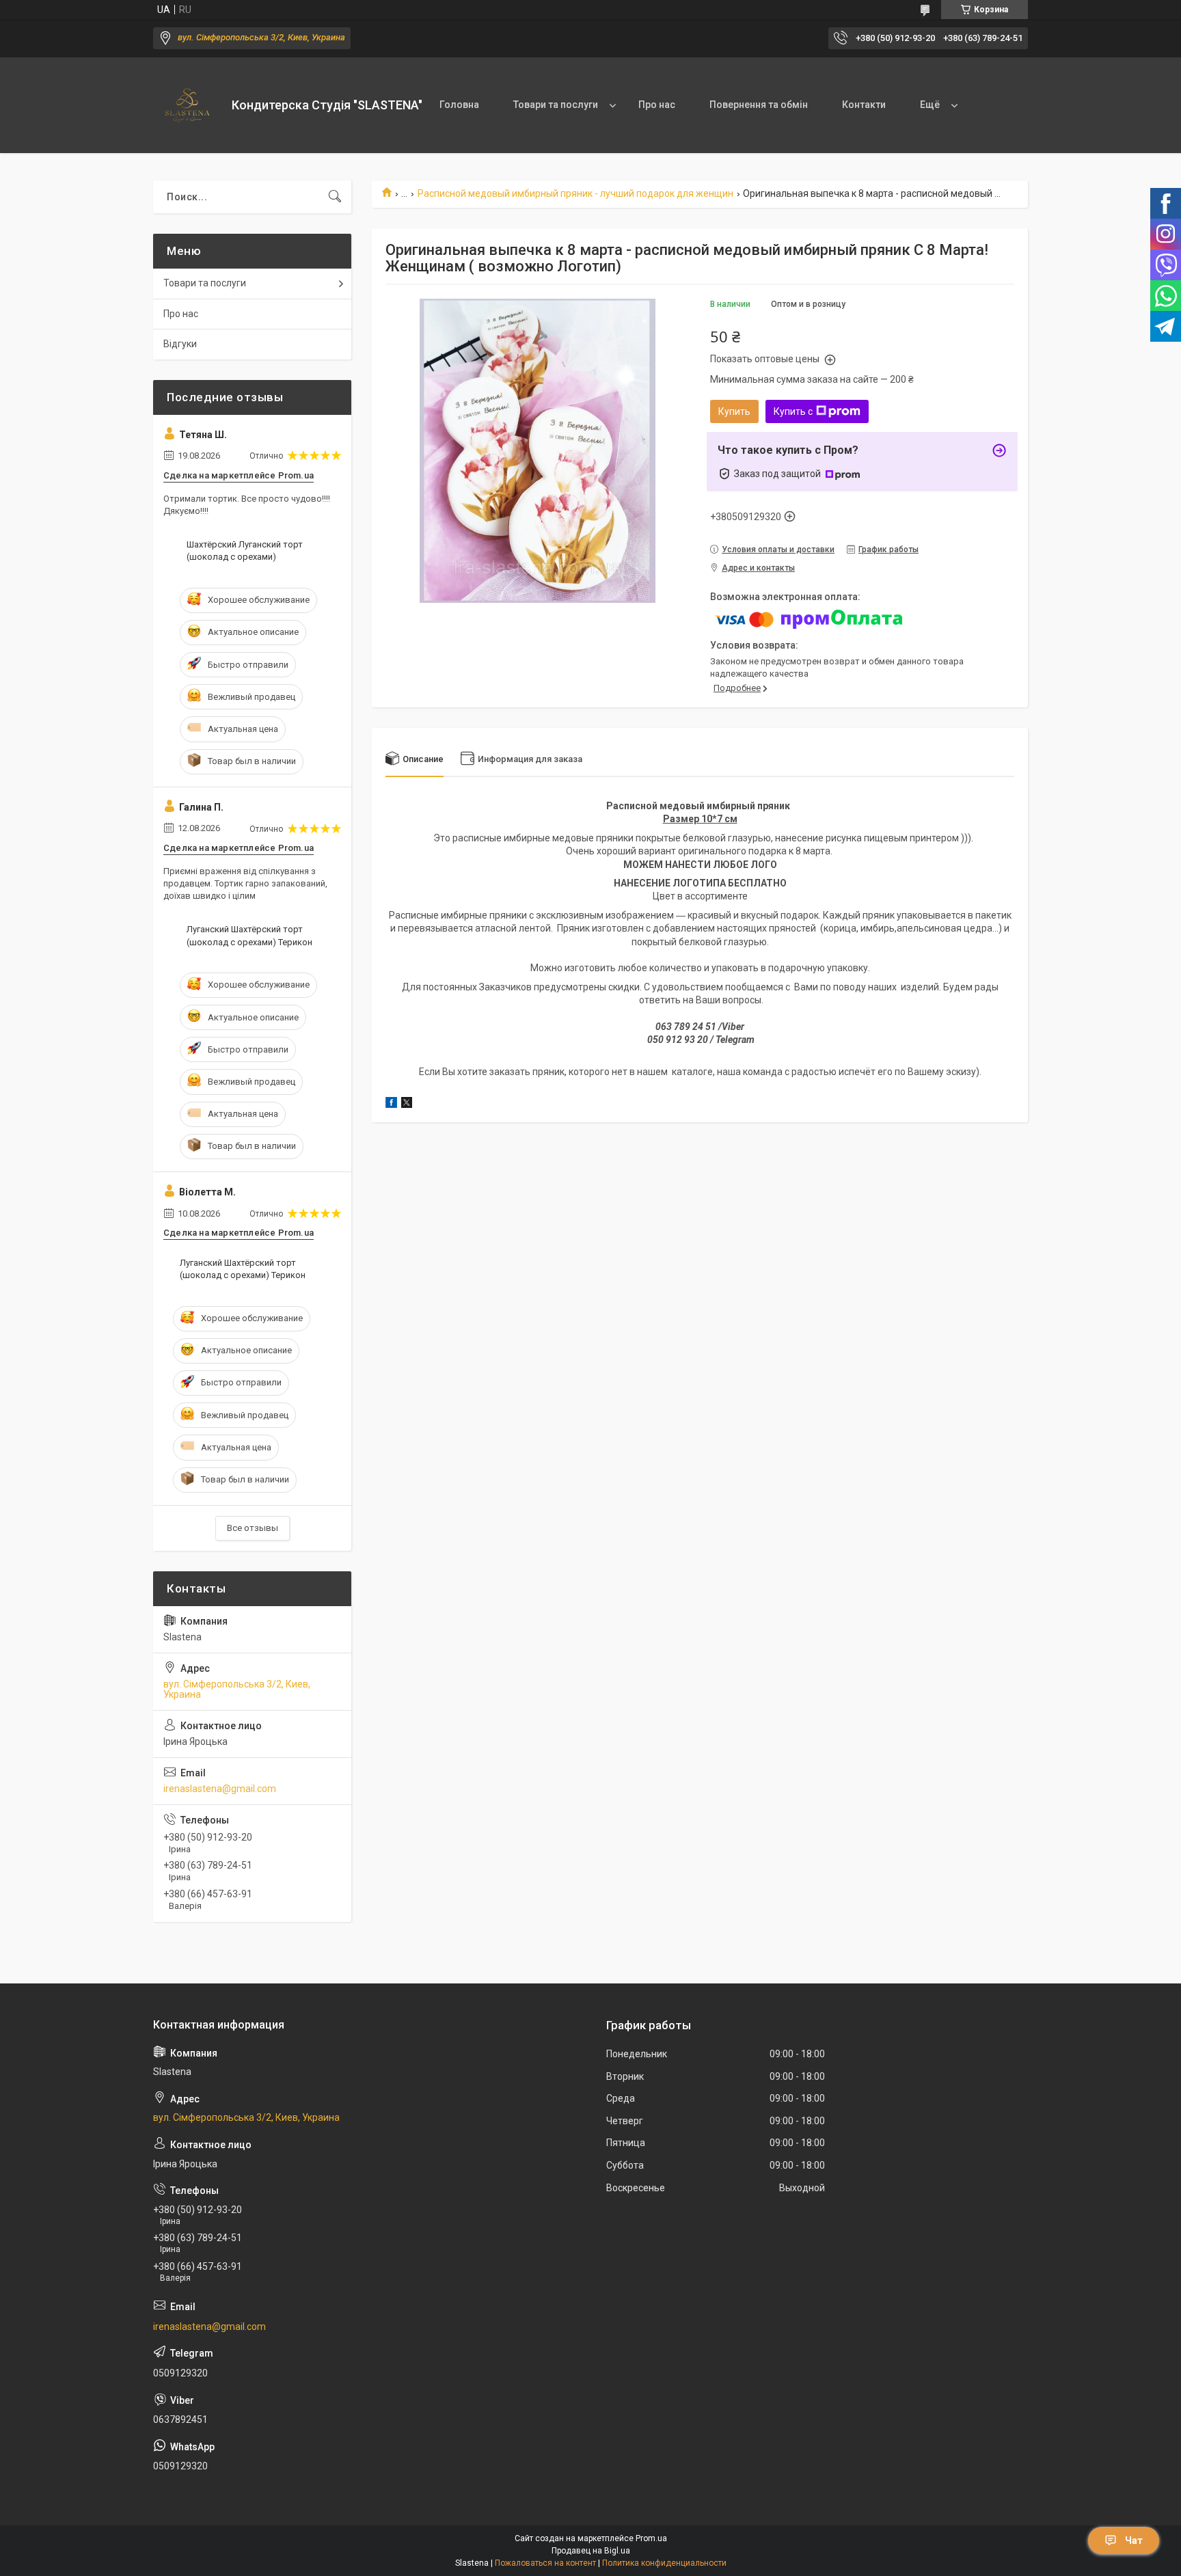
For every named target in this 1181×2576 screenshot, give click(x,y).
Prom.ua (651, 2538)
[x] (407, 1104)
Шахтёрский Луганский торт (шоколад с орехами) (245, 551)
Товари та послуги (556, 105)
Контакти (864, 105)
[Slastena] (187, 105)
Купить (734, 411)
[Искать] (335, 197)
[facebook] (391, 1104)
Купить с (793, 411)
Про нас (657, 105)
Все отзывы (253, 1528)
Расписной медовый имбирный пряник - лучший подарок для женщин (575, 193)
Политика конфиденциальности (664, 2563)
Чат (1134, 2540)
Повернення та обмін (759, 105)
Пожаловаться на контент (545, 2563)
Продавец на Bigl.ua (591, 2551)
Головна (459, 105)
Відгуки (180, 344)
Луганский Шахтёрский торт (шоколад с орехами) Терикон (249, 935)
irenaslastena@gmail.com (220, 1789)
